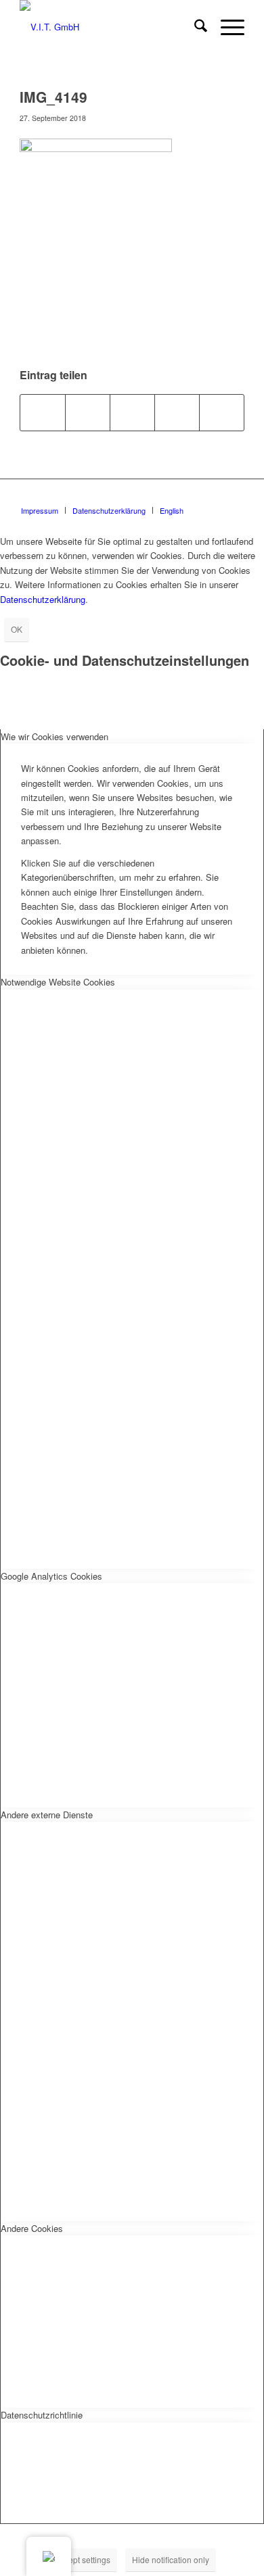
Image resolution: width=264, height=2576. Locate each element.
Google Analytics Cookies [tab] (51, 1576)
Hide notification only (171, 2559)
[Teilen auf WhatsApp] (132, 412)
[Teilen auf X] (88, 412)
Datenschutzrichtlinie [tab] (42, 2415)
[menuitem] (194, 27)
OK (17, 629)
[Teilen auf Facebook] (43, 412)
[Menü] (226, 27)
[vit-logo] (109, 27)
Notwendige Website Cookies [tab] (58, 982)
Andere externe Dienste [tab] (47, 1815)
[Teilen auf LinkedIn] (177, 412)
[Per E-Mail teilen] (222, 412)
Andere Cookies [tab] (32, 2228)
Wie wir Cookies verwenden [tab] (54, 736)
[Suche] (194, 27)
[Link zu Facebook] (234, 496)
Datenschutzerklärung (43, 599)
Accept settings (83, 2559)
